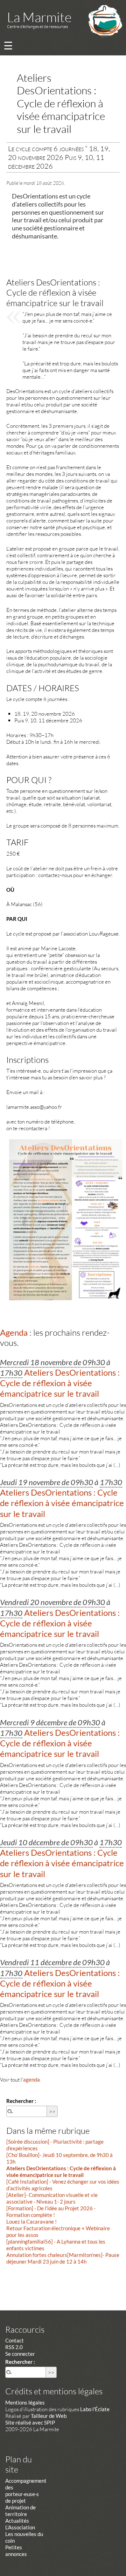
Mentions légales (25, 2402)
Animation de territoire (20, 2511)
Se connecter (20, 2354)
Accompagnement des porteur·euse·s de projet (26, 2491)
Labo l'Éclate (95, 2409)
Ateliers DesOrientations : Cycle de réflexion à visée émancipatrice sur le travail (61, 2172)
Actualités (17, 2521)
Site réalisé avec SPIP (30, 2422)
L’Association (20, 2527)
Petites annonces (16, 2551)
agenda (31, 2079)
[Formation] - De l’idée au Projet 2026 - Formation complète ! (51, 2211)
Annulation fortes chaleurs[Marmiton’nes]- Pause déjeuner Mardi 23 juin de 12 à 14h (63, 2258)
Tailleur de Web (49, 2416)
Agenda (14, 1332)
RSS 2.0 (14, 2347)
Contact (15, 2340)
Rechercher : (21, 2101)
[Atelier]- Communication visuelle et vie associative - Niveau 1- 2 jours (52, 2198)
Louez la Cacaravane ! (31, 2221)
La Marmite (39, 17)
